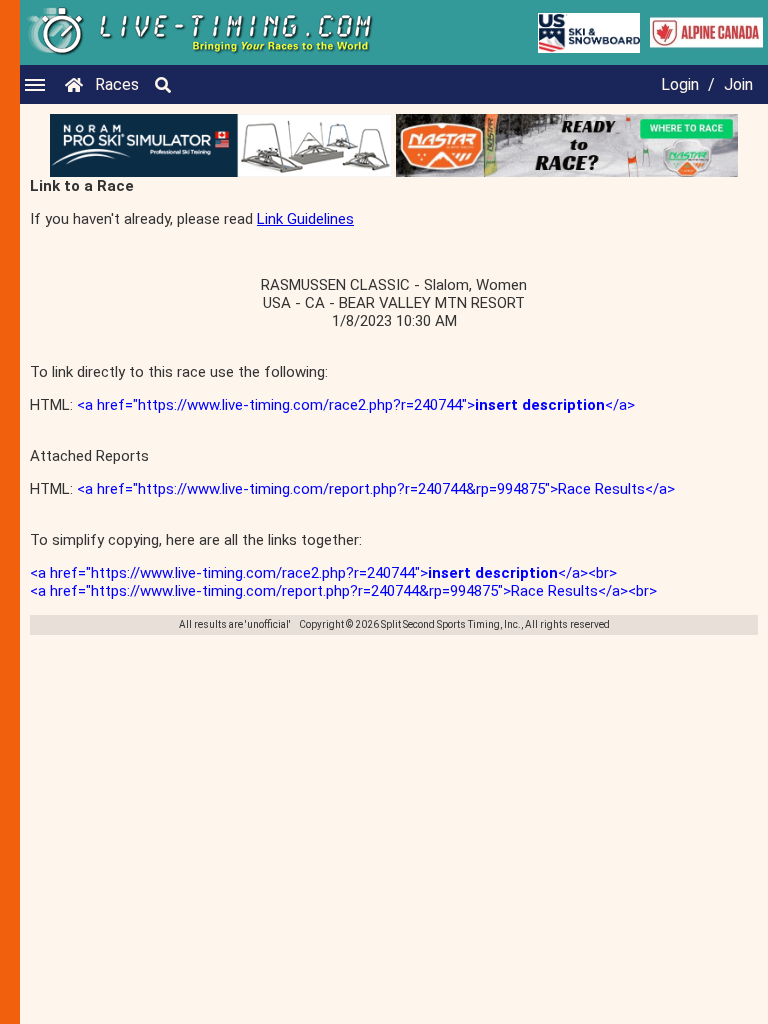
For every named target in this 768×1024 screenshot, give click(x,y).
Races (117, 84)
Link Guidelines (305, 219)
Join (738, 84)
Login (680, 84)
